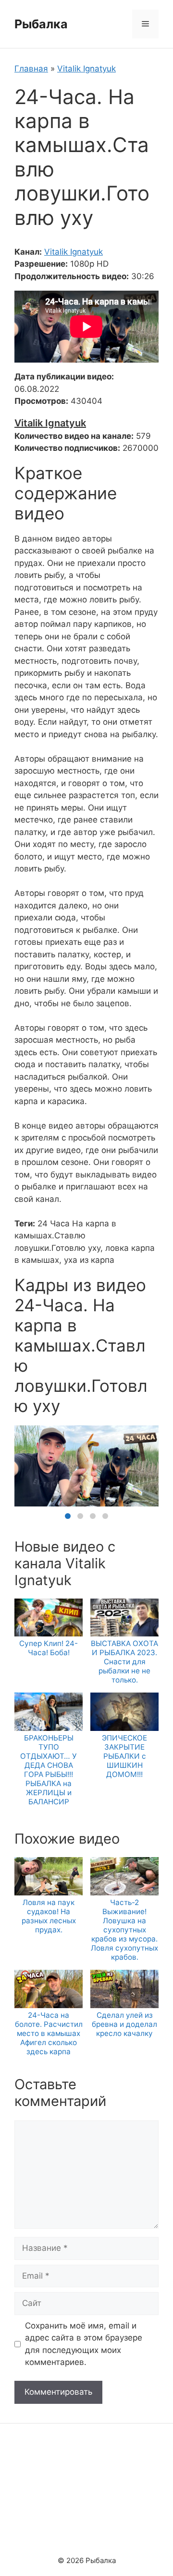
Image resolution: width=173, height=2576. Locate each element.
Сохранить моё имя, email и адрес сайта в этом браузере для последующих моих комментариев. (84, 2344)
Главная (31, 69)
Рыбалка (41, 24)
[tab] (68, 1516)
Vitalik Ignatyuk (86, 69)
